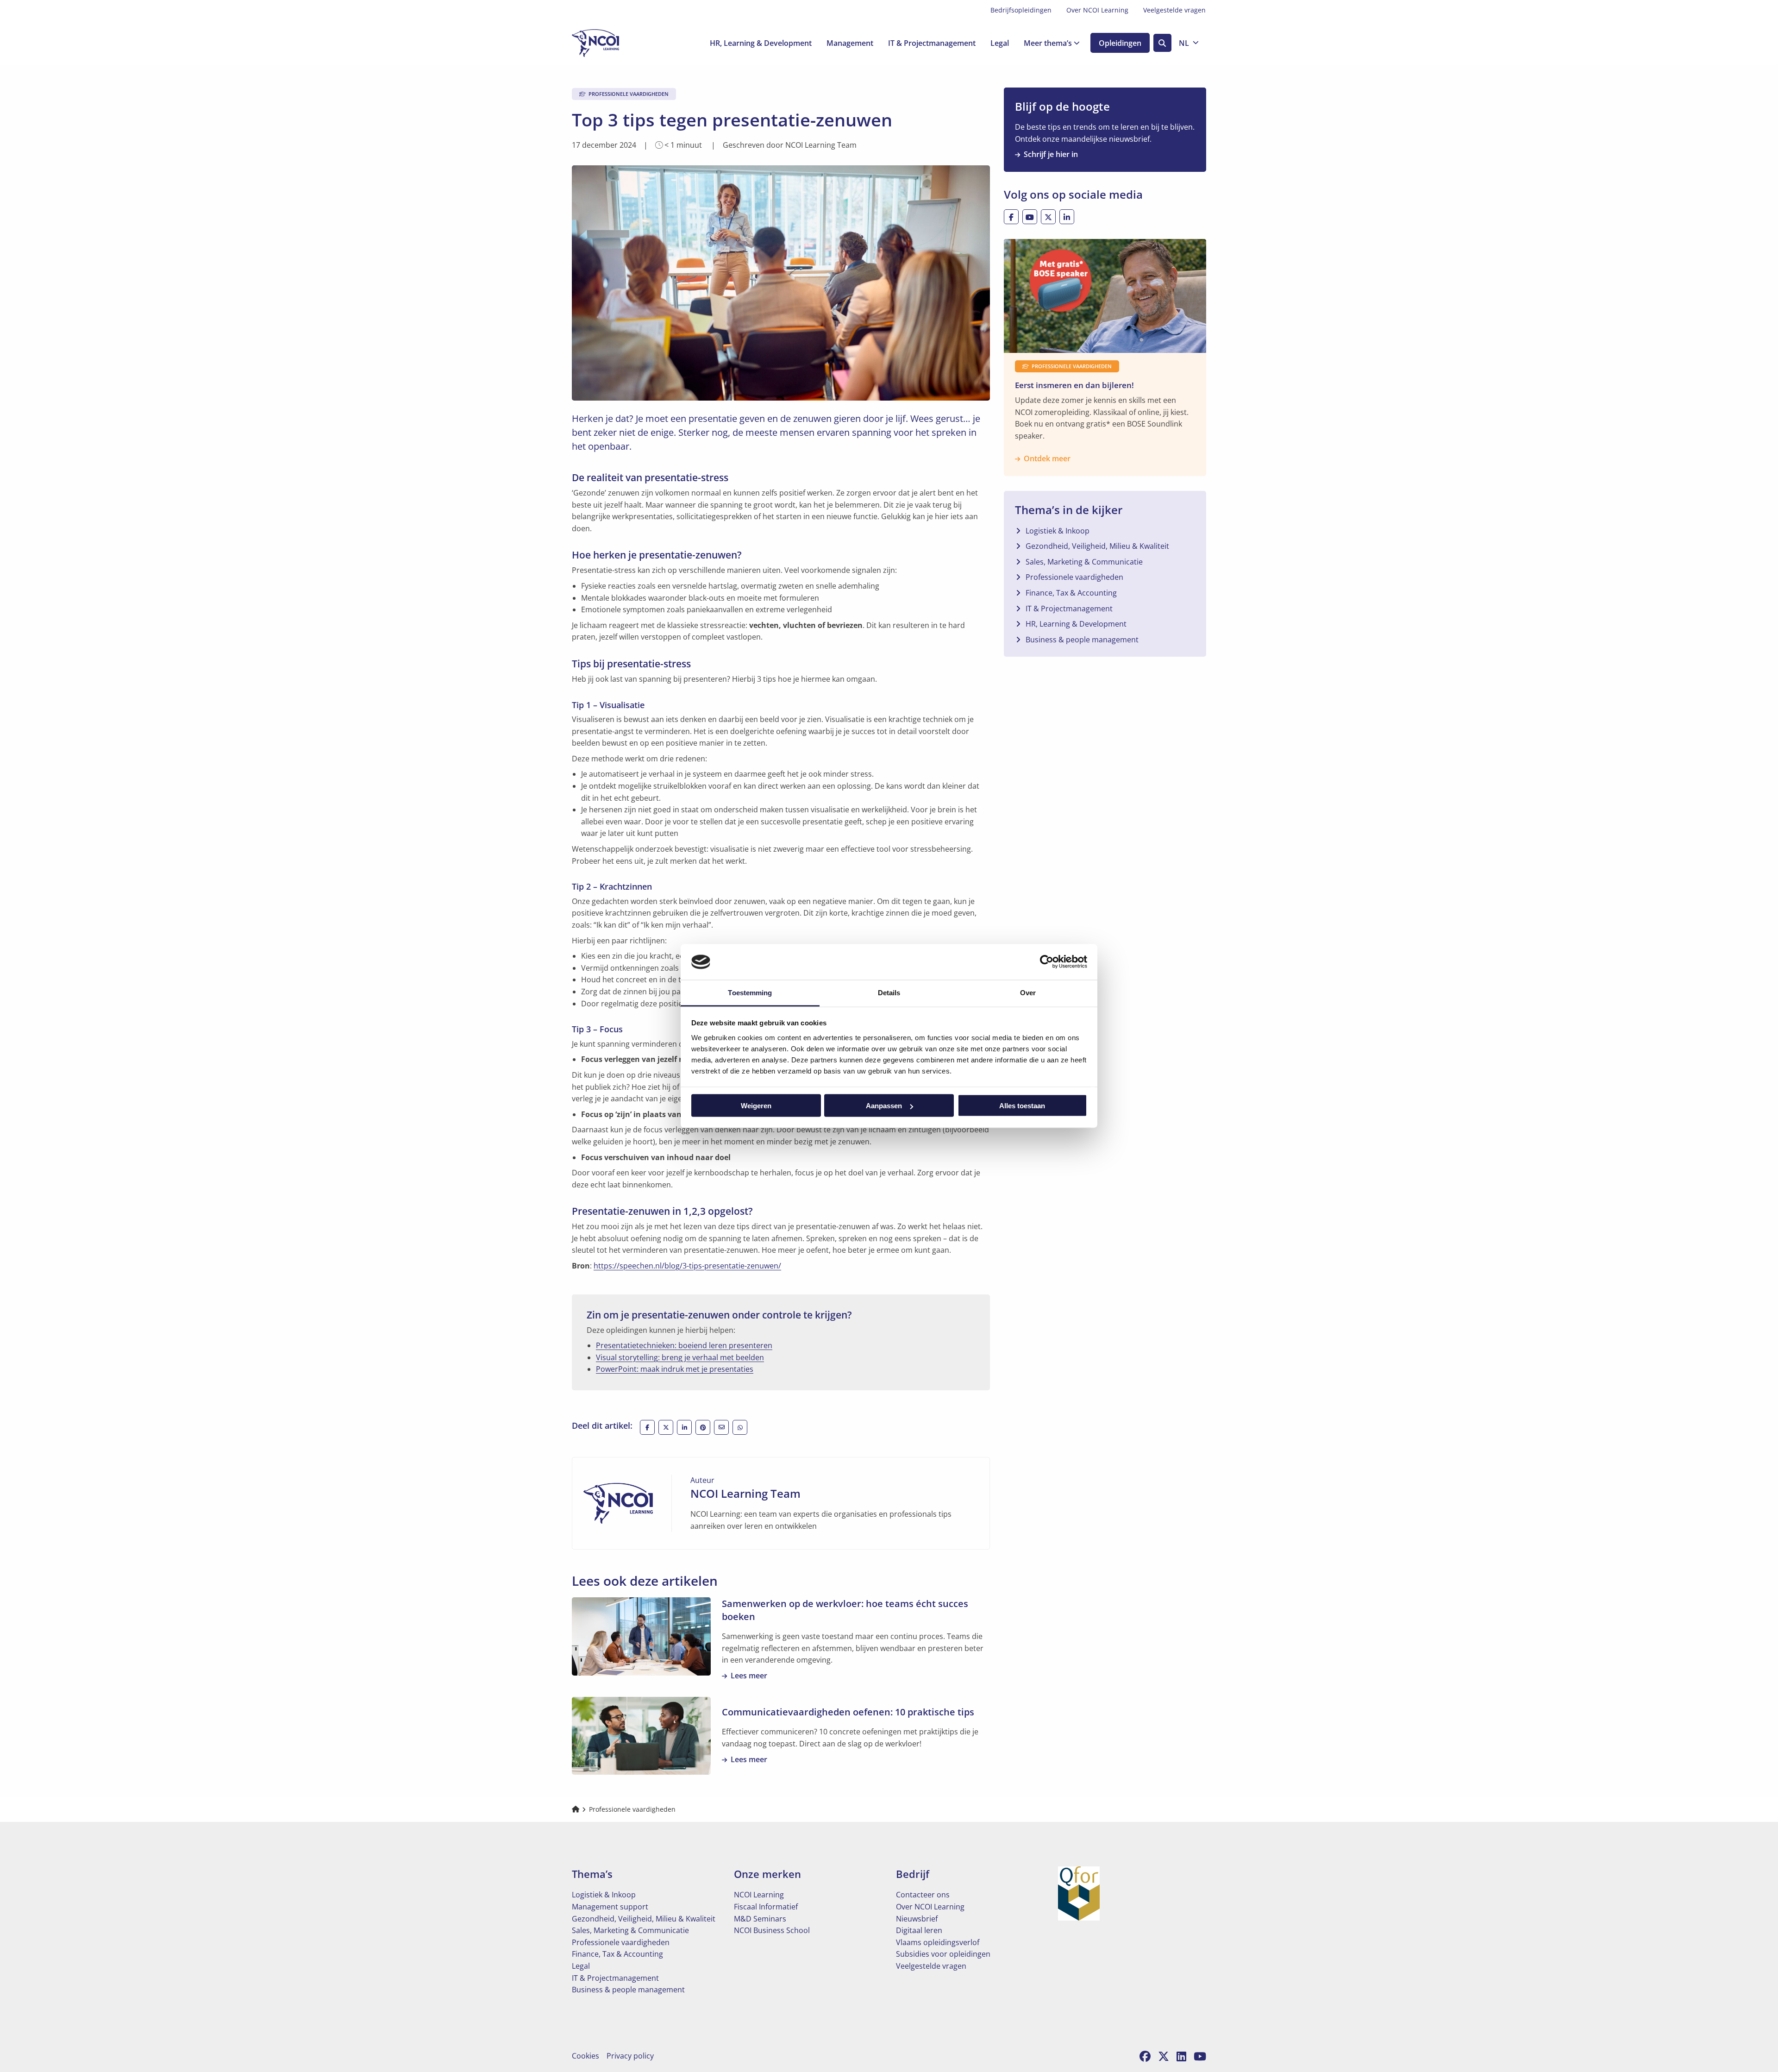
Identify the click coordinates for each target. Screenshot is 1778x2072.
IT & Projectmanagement (932, 43)
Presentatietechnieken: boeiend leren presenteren (684, 1345)
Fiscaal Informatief (766, 1907)
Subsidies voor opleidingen (943, 1954)
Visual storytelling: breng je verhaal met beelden (680, 1357)
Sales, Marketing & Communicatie (1084, 562)
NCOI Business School (772, 1930)
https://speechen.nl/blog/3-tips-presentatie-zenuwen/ (687, 1266)
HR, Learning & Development (761, 43)
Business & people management (1082, 640)
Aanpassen (884, 1106)
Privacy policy (630, 2056)
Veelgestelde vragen (1174, 10)
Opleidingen (1120, 43)
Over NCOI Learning (1097, 10)
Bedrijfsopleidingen (1021, 10)
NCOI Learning (759, 1895)
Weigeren (756, 1106)
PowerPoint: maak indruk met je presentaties (675, 1369)
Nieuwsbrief (917, 1919)
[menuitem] (1021, 10)
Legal (1000, 43)
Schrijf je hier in (1051, 154)
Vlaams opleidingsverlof (938, 1942)
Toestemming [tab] (750, 992)
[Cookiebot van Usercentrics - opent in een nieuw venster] (1047, 962)
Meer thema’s (1048, 43)
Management (850, 43)
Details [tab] (889, 992)
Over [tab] (1028, 992)
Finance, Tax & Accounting (1071, 593)
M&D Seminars (760, 1919)
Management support (610, 1907)
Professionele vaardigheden (1074, 577)
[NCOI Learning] (618, 43)
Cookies (585, 2056)
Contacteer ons (923, 1895)
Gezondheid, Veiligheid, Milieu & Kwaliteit (1097, 546)
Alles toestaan (1022, 1106)
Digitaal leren (919, 1930)
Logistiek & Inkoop (1058, 531)
